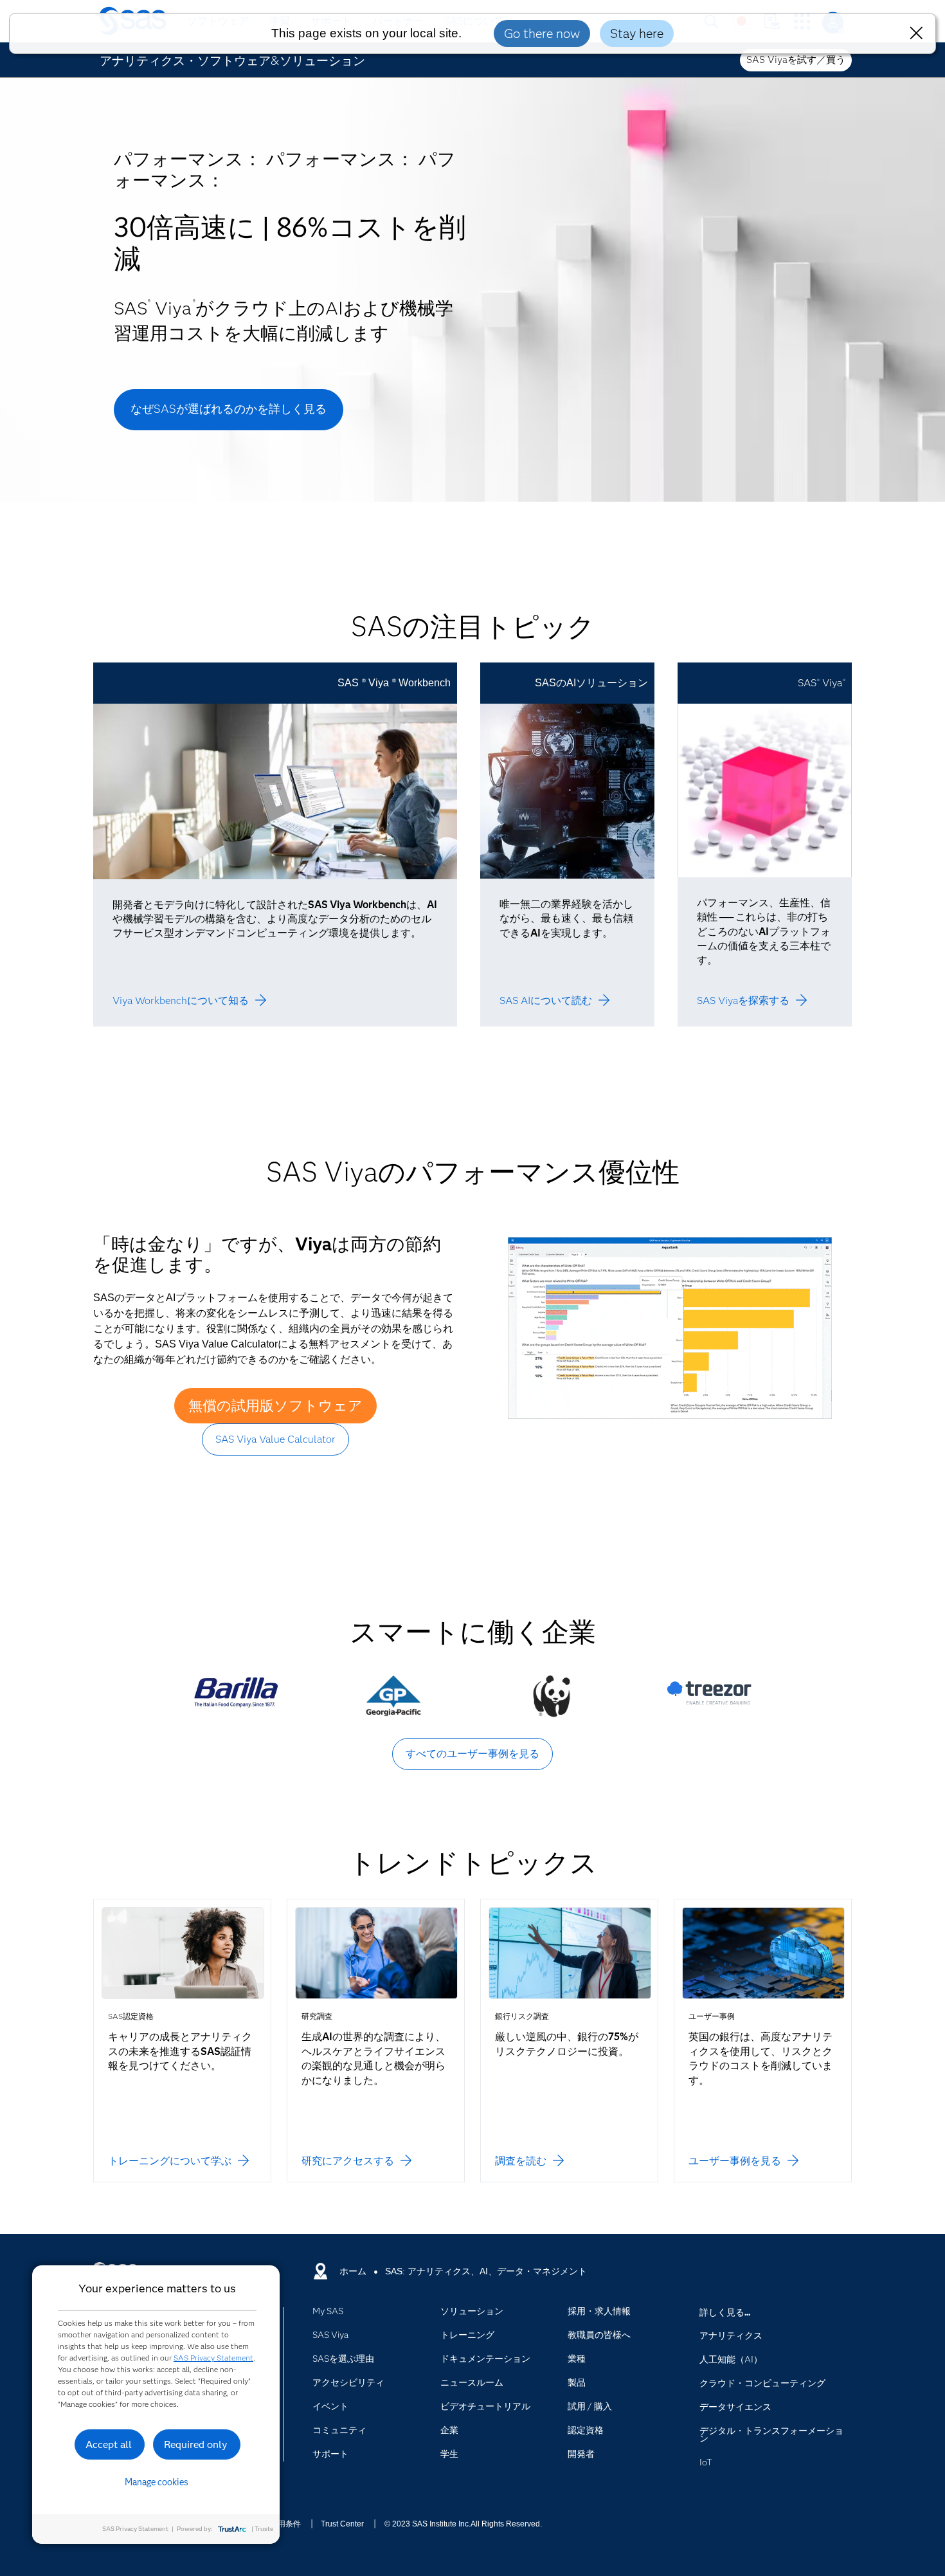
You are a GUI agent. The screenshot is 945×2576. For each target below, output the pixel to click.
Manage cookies (157, 2482)
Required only (196, 2444)
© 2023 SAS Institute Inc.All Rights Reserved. (463, 2524)
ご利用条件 (282, 2524)
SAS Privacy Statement (213, 2358)
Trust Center (342, 2524)
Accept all (109, 2444)
